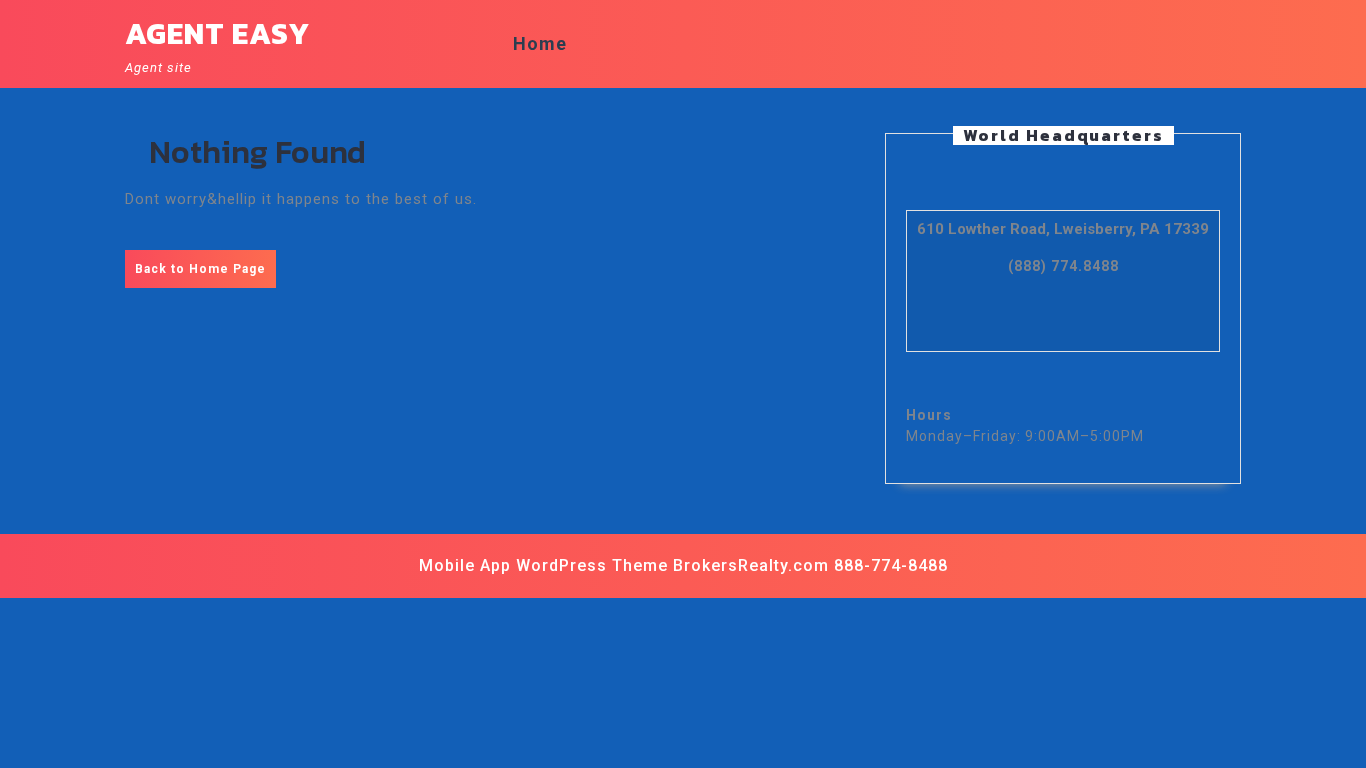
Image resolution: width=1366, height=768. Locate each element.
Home (540, 43)
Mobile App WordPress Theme (543, 565)
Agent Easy (217, 33)
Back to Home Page (205, 274)
